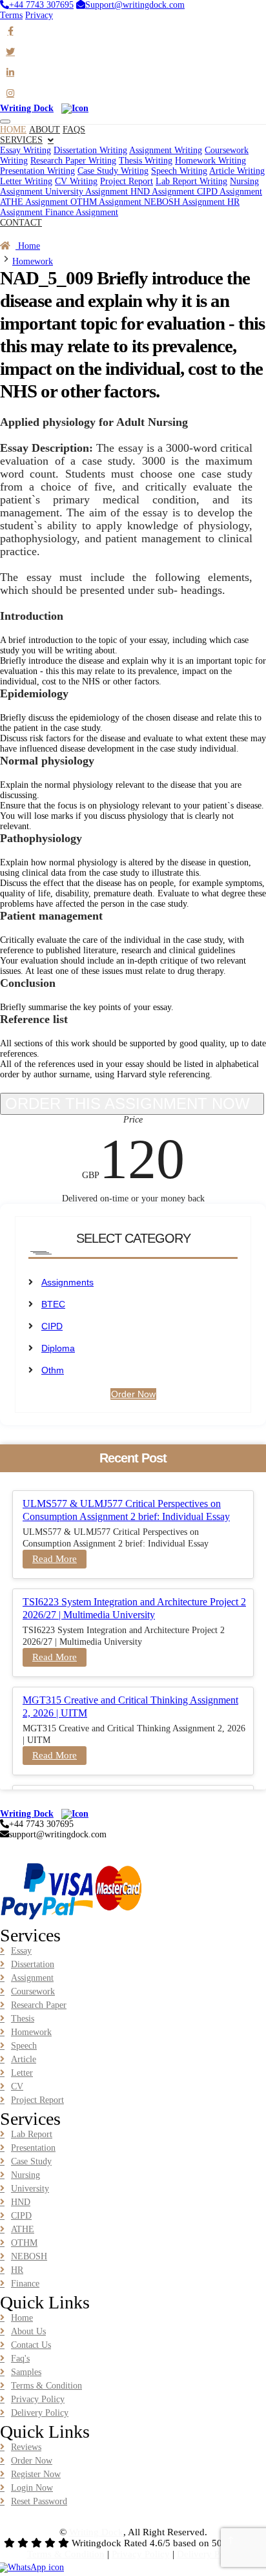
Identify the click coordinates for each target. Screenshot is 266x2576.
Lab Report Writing (191, 181)
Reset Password (39, 2501)
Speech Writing (179, 171)
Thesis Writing (146, 161)
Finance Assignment (82, 212)
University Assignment (88, 192)
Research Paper (39, 2005)
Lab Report (32, 2134)
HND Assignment (164, 192)
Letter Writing (26, 181)
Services (21, 140)
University (30, 2189)
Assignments (67, 1282)
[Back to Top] (231, 2541)
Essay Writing (26, 150)
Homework (33, 261)
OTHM (24, 2243)
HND (21, 2202)
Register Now (36, 2474)
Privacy (39, 15)
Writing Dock (96, 2532)
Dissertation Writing (90, 150)
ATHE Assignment (35, 202)
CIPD (52, 1326)
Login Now (32, 2488)
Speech (24, 2046)
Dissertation (33, 1964)
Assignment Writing (166, 150)
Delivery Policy (40, 2413)
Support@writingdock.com (135, 5)
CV (17, 2086)
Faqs (74, 130)
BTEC (53, 1304)
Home (28, 246)
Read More (55, 1559)
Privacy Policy (38, 2399)
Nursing (26, 2175)
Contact (21, 223)
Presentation (33, 2148)
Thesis (23, 2019)
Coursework (33, 1991)
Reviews (26, 2447)
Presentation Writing (37, 171)
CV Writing (76, 181)
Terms (11, 15)
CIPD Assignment (230, 192)
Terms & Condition (46, 2386)
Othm (53, 1370)
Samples (26, 2372)
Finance (25, 2284)
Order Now (21, 233)
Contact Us (31, 2345)
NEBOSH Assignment (186, 202)
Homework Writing (210, 161)
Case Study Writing (113, 171)
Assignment (32, 1978)
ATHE (23, 2229)
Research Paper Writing (73, 161)
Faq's (20, 2359)
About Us (28, 2331)
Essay (21, 1951)
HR (17, 2270)
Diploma (58, 1348)
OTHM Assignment (107, 202)
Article (24, 2059)
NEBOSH (29, 2256)
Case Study (31, 2161)
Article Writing (237, 171)
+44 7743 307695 (41, 5)
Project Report (127, 181)
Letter (22, 2073)
